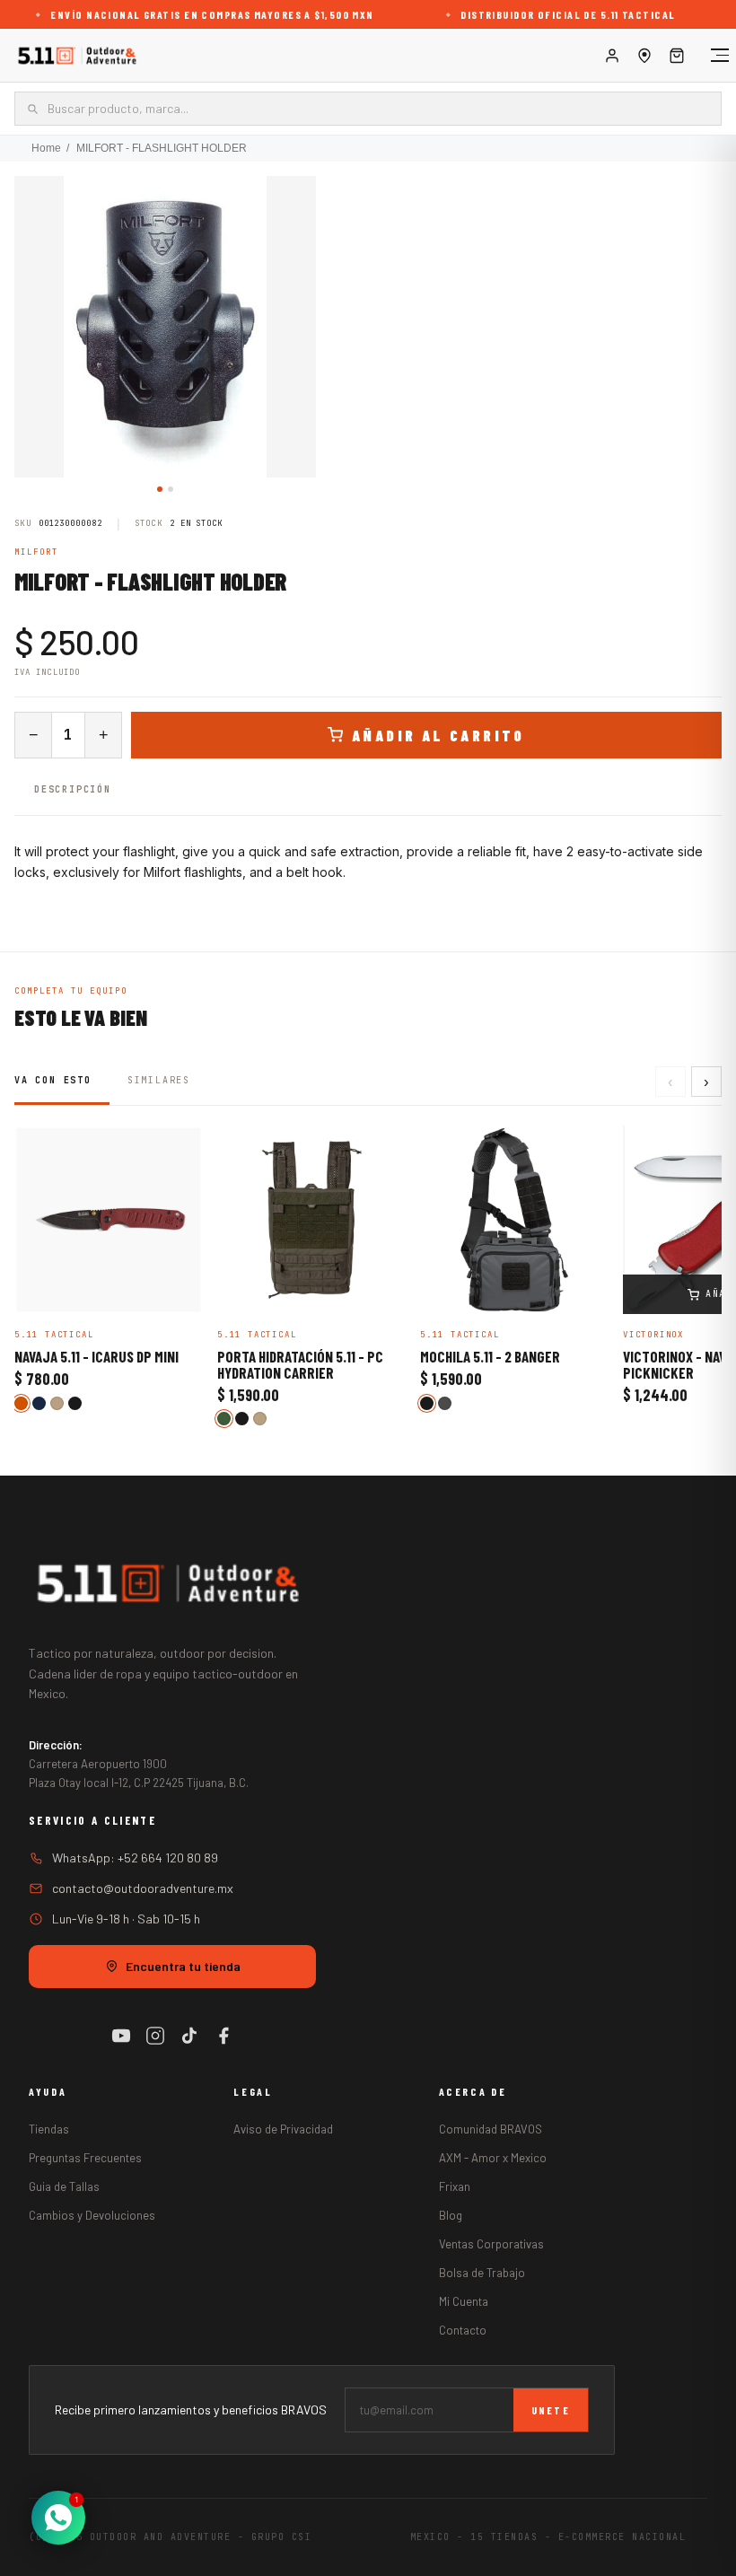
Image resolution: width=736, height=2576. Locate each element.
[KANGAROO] (57, 1403)
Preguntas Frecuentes (85, 2158)
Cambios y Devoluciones (92, 2215)
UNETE (551, 2410)
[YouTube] (121, 2036)
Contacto (463, 2330)
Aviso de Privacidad (283, 2129)
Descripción (73, 789)
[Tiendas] (644, 56)
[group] (165, 327)
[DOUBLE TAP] (445, 1403)
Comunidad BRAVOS (491, 2129)
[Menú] (711, 56)
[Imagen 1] (160, 489)
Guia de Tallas (64, 2186)
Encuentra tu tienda (183, 1966)
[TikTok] (189, 2036)
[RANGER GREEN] (224, 1419)
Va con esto (53, 1080)
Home (46, 148)
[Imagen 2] (171, 489)
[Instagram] (155, 2036)
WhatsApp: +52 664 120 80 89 (135, 1858)
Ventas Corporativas (491, 2244)
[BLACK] (75, 1403)
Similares (159, 1080)
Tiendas (49, 2129)
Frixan (455, 2186)
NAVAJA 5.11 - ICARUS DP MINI (96, 1357)
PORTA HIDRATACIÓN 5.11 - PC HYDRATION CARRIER (300, 1365)
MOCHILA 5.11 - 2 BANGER (490, 1357)
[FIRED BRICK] (21, 1403)
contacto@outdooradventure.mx (143, 1888)
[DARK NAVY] (39, 1403)
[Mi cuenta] (612, 56)
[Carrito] (677, 56)
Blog (451, 2215)
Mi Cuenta (464, 2301)
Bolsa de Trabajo (482, 2273)
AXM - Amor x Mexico (493, 2158)
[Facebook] (223, 2036)
